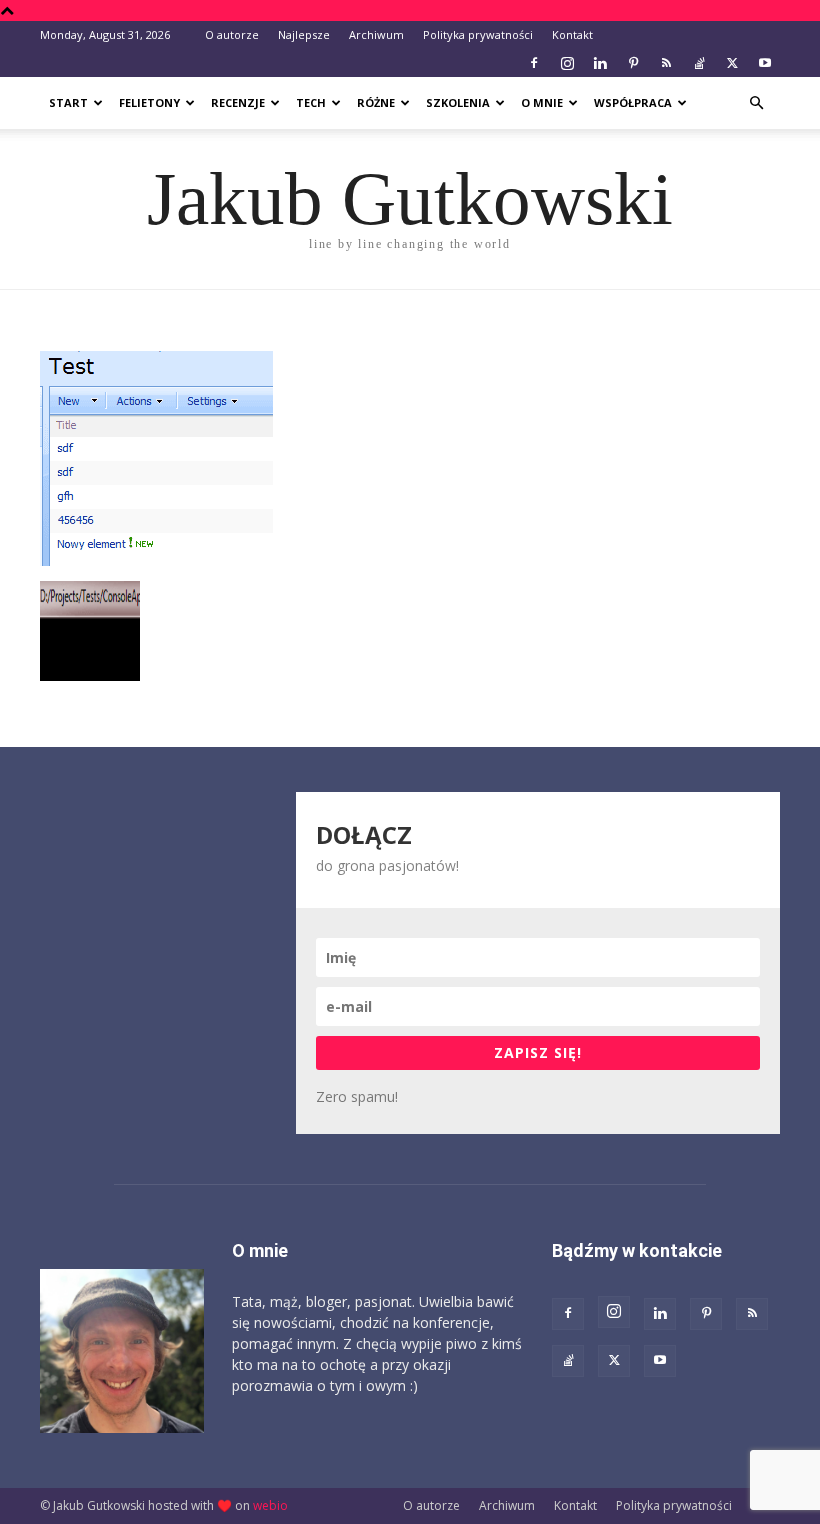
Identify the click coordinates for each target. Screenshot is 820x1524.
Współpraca (633, 102)
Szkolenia (458, 102)
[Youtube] (765, 63)
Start (68, 102)
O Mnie (542, 102)
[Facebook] (534, 63)
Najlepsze (304, 34)
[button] (756, 103)
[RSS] (666, 63)
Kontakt (572, 34)
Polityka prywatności (478, 34)
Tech (311, 102)
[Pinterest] (633, 63)
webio (270, 1505)
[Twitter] (732, 63)
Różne (376, 102)
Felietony (149, 102)
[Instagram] (567, 63)
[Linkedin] (600, 63)
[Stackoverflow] (699, 63)
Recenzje (238, 102)
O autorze (232, 34)
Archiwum (376, 34)
